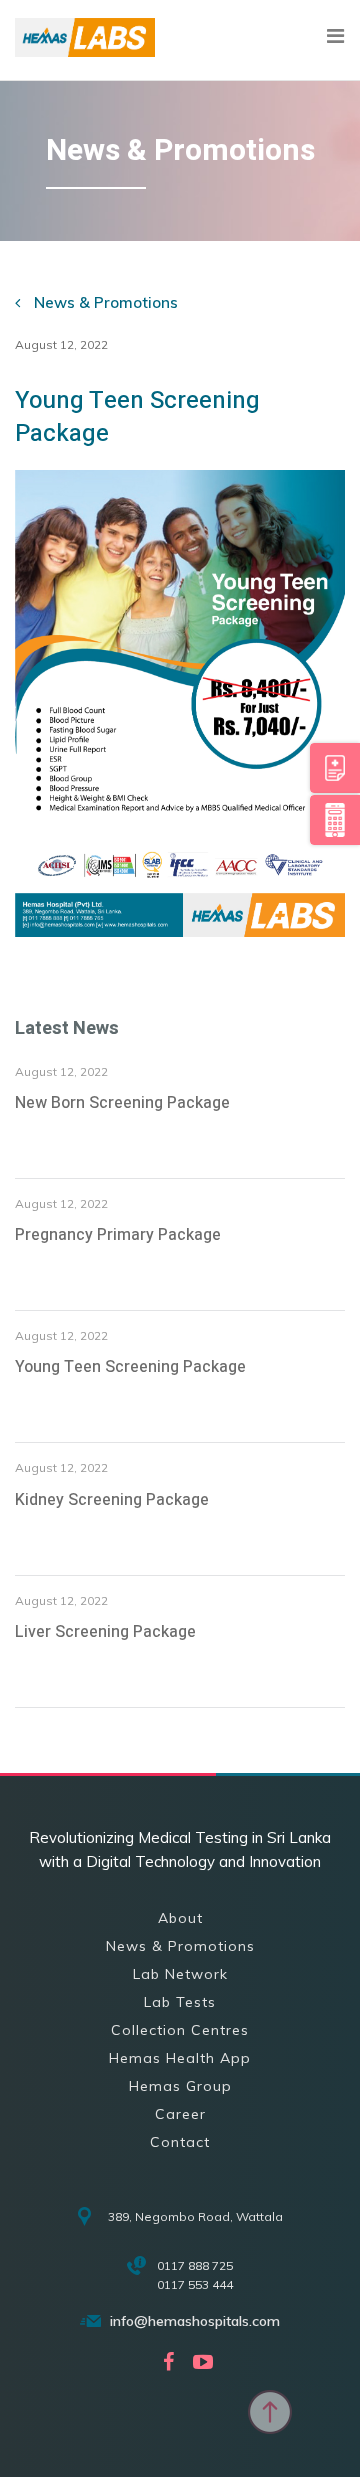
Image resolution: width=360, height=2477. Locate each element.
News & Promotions (104, 302)
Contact (180, 2142)
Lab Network (180, 1974)
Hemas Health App (180, 2058)
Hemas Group (180, 2086)
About (180, 1918)
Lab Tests (180, 2002)
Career (180, 2114)
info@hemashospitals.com (195, 2321)
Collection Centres (180, 2030)
